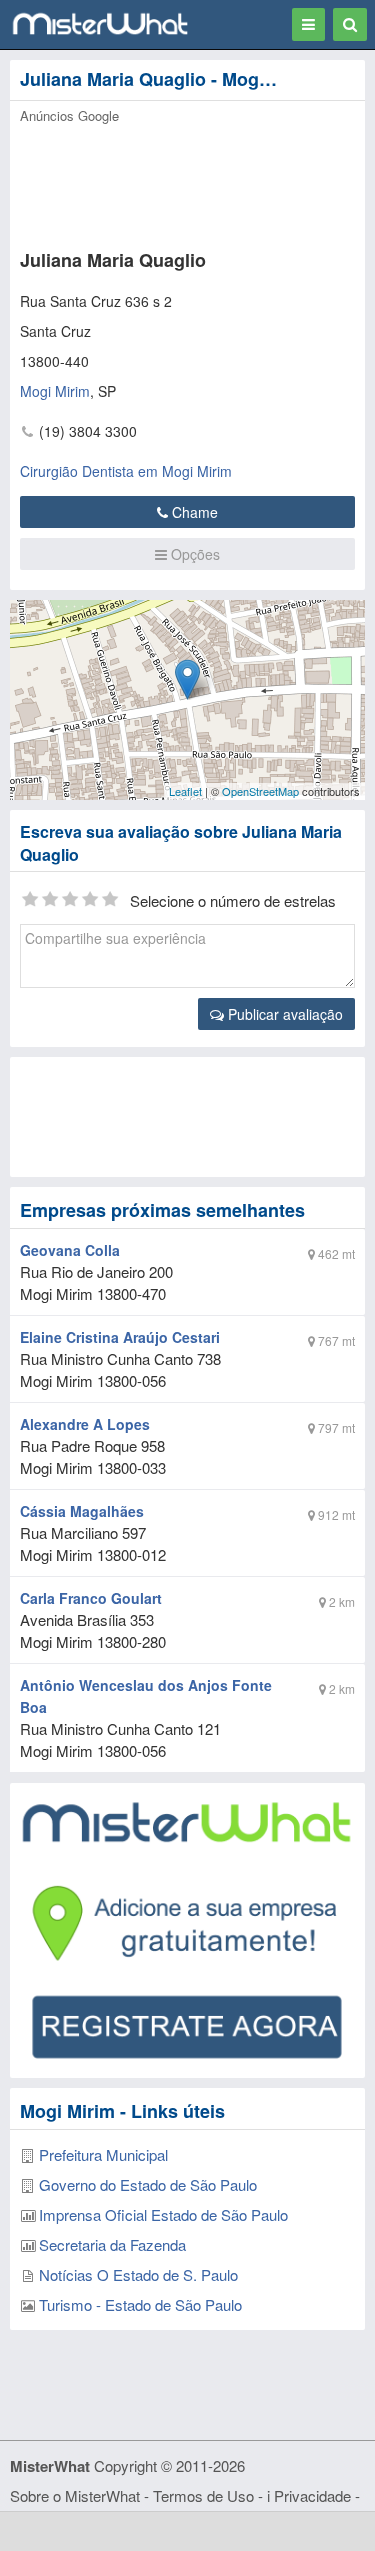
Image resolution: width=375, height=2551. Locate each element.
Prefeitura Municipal (103, 2154)
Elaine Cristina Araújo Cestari (120, 1337)
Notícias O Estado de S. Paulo (138, 2274)
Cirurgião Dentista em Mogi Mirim (126, 471)
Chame (193, 512)
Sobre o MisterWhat (75, 2495)
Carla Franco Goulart (91, 1598)
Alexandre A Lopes (85, 1424)
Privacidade (312, 2495)
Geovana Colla (70, 1250)
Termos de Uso (203, 2495)
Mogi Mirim (55, 391)
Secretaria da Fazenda (112, 2244)
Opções (193, 554)
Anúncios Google (69, 115)
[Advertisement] (187, 1117)
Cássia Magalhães (82, 1511)
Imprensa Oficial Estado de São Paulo (163, 2214)
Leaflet (185, 791)
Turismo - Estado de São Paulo (140, 2304)
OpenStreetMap (260, 791)
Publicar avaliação (283, 1014)
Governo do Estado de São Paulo (148, 2184)
